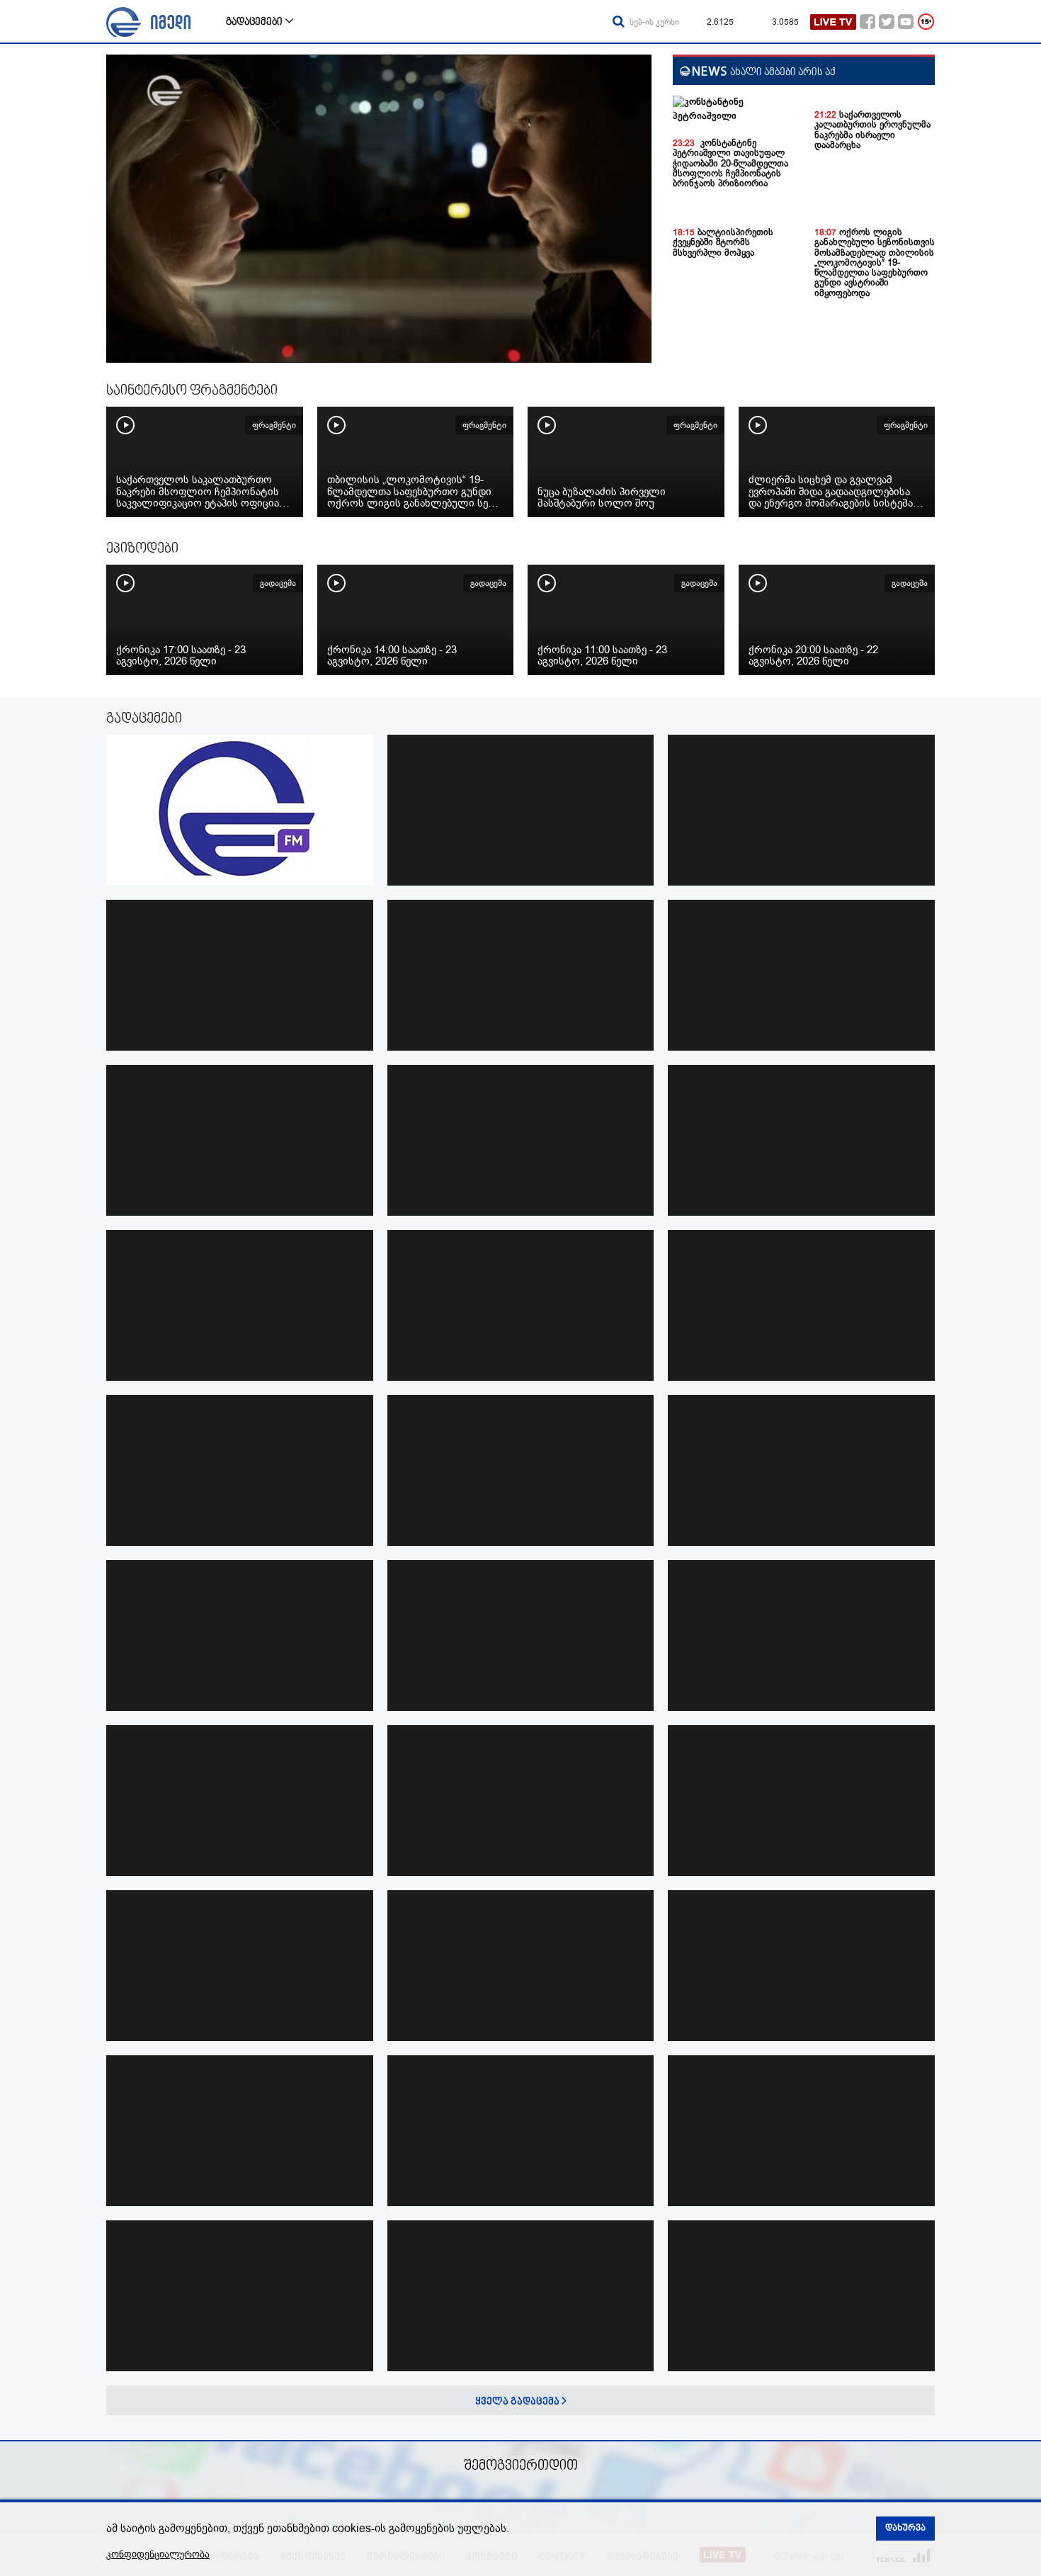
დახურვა (905, 2529)
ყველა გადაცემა (518, 2402)
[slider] (180, 349)
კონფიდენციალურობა (158, 2554)
